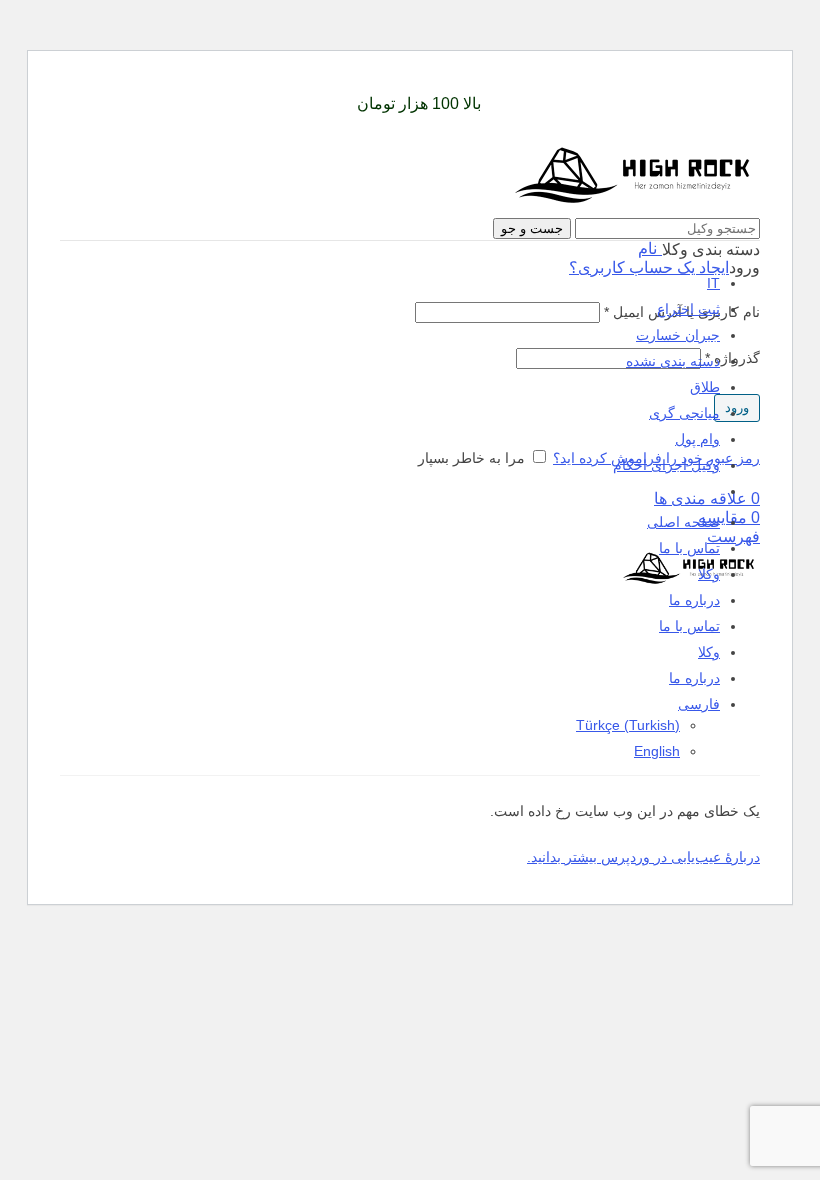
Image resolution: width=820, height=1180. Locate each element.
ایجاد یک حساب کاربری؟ (649, 267)
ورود (737, 407)
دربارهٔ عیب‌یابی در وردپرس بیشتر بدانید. (643, 857)
